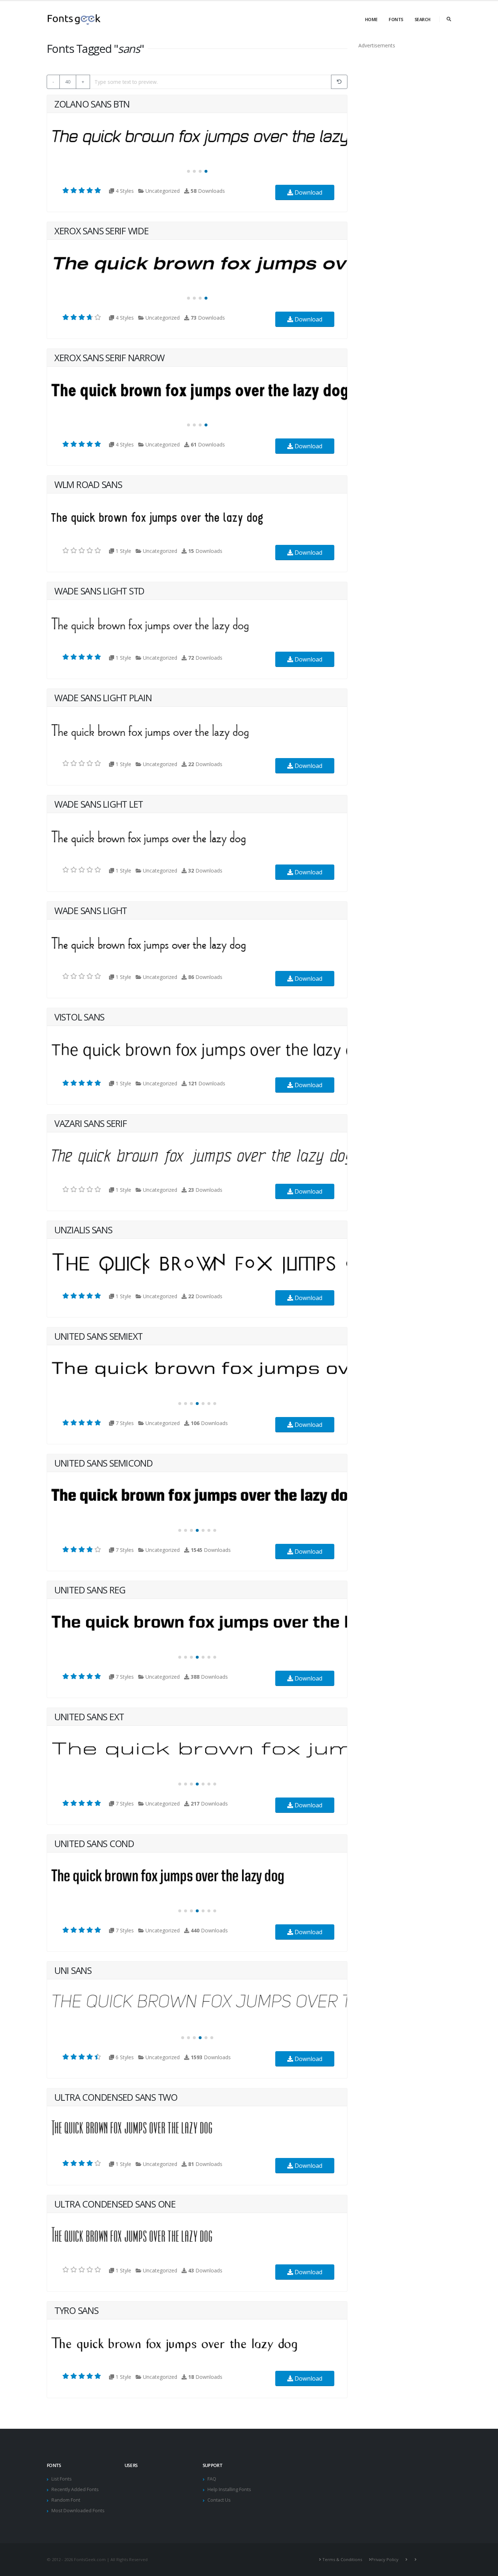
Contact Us (219, 2500)
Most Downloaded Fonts (78, 2511)
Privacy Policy (385, 2559)
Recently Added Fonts (75, 2489)
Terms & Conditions (342, 2559)
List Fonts (62, 2479)
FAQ (212, 2479)
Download (308, 192)
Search (423, 19)
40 (68, 82)
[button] (188, 171)
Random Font (66, 2500)
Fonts (396, 19)
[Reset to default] (339, 82)
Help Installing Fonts (229, 2489)
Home (371, 19)
